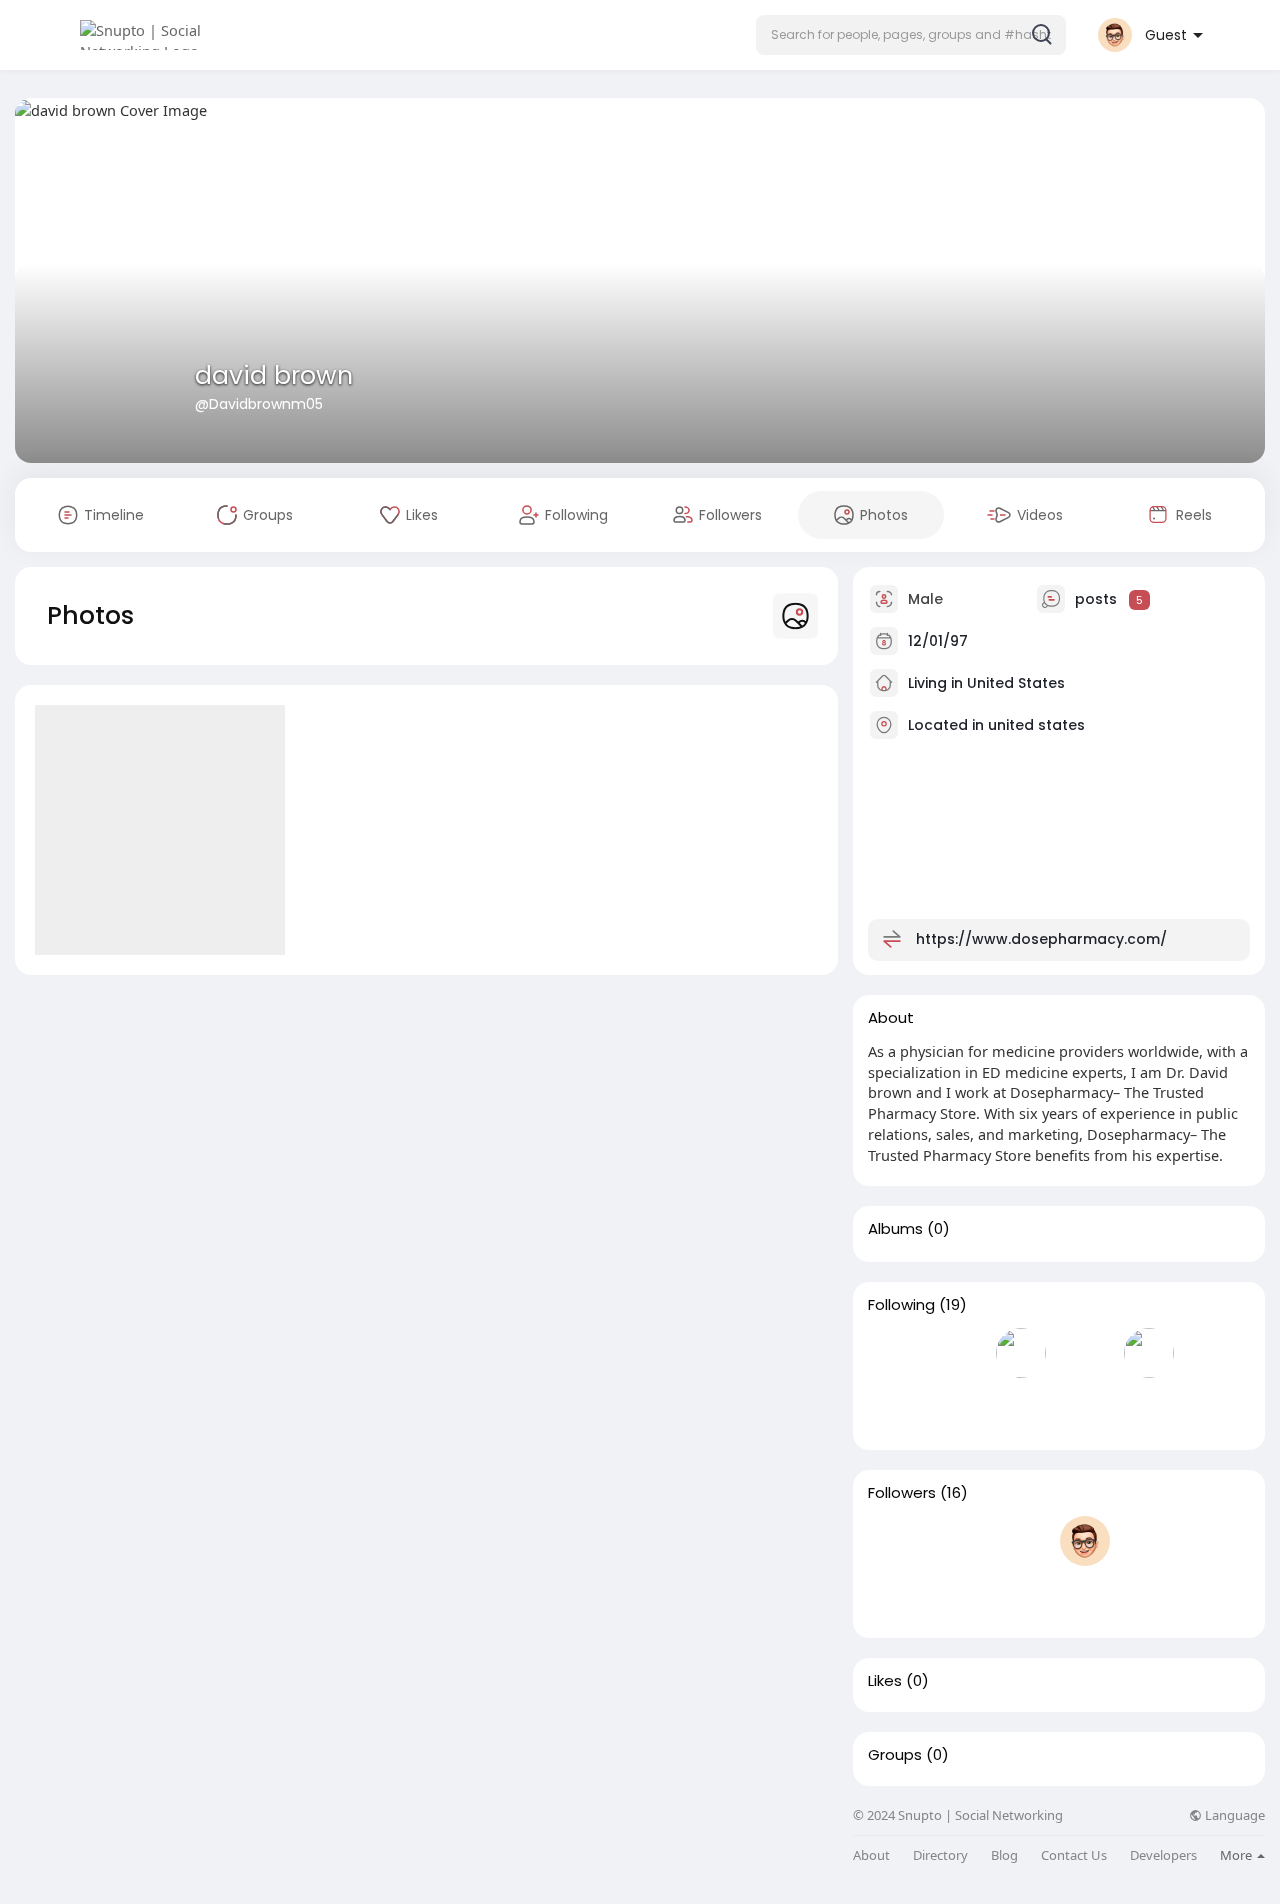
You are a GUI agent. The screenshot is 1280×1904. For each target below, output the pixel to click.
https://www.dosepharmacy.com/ (1041, 939)
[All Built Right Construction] (1213, 1541)
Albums (895, 1229)
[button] (911, 35)
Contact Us (1074, 1855)
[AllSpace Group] (893, 1410)
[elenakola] (1149, 1353)
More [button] (1237, 1855)
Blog (1004, 1855)
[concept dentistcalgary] (1085, 1541)
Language (1233, 1815)
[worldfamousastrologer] (1085, 1353)
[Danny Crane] (893, 1598)
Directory (940, 1855)
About (871, 1855)
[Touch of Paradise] (1149, 1541)
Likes (885, 1681)
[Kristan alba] (1021, 1353)
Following (901, 1305)
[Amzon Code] (1021, 1598)
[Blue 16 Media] (893, 1541)
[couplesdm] (1213, 1353)
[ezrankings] (957, 1598)
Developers (1163, 1855)
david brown (274, 375)
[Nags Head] (957, 1353)
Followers (902, 1493)
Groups (895, 1755)
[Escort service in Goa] (1021, 1541)
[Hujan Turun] (893, 1353)
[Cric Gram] (957, 1410)
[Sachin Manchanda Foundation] (1021, 1410)
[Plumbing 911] (957, 1541)
